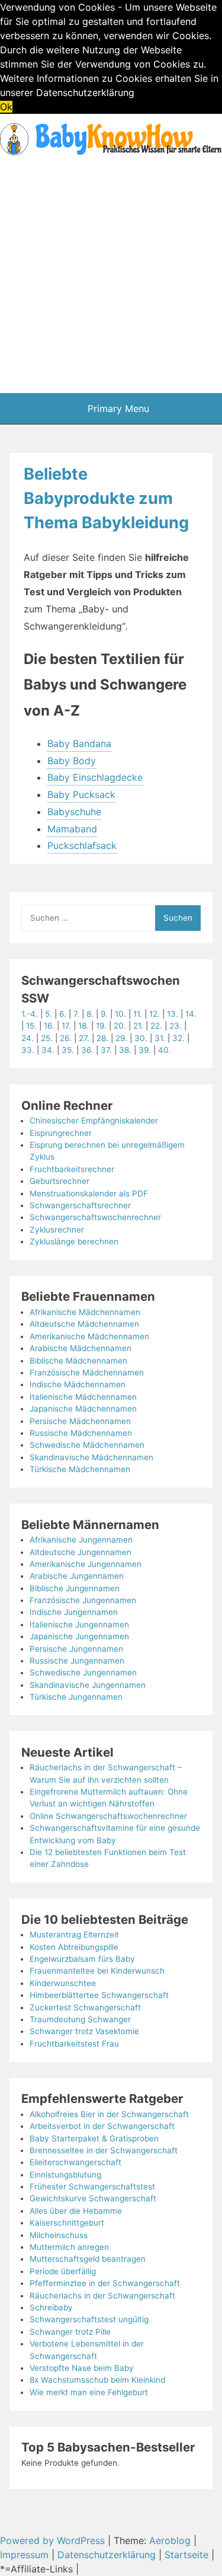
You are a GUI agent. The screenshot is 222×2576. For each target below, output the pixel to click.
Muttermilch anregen (69, 2247)
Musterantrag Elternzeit (74, 1935)
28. (102, 1038)
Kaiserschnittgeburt (67, 2223)
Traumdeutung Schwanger (80, 2019)
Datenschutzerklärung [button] (85, 92)
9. (105, 1014)
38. (125, 1050)
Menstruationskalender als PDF (89, 1193)
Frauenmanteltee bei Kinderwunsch (97, 1971)
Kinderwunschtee (63, 1983)
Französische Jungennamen (83, 1600)
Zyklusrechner (57, 1230)
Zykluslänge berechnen (74, 1241)
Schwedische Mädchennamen (87, 1445)
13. (173, 1014)
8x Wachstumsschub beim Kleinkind (97, 2380)
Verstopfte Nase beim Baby (82, 2368)
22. (156, 1026)
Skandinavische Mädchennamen (91, 1457)
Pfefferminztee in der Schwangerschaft (105, 2283)
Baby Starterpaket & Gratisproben (94, 2138)
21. (138, 1026)
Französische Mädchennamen (87, 1372)
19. (101, 1026)
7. (78, 1014)
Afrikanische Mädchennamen (85, 1312)
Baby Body (72, 761)
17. (66, 1026)
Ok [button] (6, 107)
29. (121, 1038)
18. (83, 1026)
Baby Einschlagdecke (95, 777)
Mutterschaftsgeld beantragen (88, 2259)
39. (145, 1050)
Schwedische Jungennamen (83, 1672)
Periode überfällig (63, 2271)
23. (176, 1026)
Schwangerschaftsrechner (80, 1205)
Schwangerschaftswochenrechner (95, 1217)
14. (191, 1014)
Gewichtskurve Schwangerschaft (93, 2198)
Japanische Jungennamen (79, 1636)
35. (68, 1050)
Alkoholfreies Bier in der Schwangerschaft (109, 2114)
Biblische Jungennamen (75, 1588)
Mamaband (72, 829)
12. (155, 1014)
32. (178, 1038)
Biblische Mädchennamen (78, 1361)
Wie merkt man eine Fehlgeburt (89, 2392)
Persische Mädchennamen (80, 1421)
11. (138, 1014)
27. (84, 1038)
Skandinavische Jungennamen (88, 1685)
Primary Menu (117, 408)
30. (141, 1038)
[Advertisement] (111, 276)
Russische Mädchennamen (81, 1433)
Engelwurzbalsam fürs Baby (82, 1959)
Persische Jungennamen (76, 1649)
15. (31, 1026)
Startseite (186, 2555)
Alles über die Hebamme (76, 2211)
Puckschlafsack (82, 845)
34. (48, 1050)
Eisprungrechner (61, 1133)
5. (50, 1014)
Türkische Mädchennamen (80, 1469)
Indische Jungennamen (74, 1612)
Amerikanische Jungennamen (86, 1564)
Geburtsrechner (59, 1181)
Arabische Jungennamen (77, 1576)
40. (165, 1050)
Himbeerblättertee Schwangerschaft (99, 1995)
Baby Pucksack (81, 794)
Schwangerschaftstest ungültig (89, 2319)
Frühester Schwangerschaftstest (92, 2186)
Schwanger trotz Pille (70, 2332)
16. (49, 1026)
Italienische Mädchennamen (83, 1397)
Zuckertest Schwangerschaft (85, 2007)
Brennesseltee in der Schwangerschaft (104, 2150)
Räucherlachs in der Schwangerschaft (102, 2296)
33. (28, 1050)
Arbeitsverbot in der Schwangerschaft (102, 2126)
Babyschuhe (74, 812)
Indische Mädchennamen (78, 1384)
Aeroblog (170, 2540)
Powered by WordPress (54, 2540)
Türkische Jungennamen (76, 1697)
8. (91, 1014)
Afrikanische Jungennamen (81, 1540)
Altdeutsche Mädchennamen (84, 1324)
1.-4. (30, 1014)
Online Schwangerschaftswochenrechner (108, 1816)
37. (106, 1050)
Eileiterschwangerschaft (75, 2162)
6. (64, 1014)
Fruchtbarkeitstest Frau (74, 2044)
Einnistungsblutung (65, 2175)
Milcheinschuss (59, 2235)
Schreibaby (51, 2307)
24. (28, 1038)
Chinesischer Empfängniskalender (94, 1121)
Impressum (24, 2555)
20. (120, 1026)
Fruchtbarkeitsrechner (72, 1169)
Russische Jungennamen (77, 1661)
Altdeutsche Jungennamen (81, 1552)
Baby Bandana (79, 743)
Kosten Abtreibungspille (74, 1947)
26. (66, 1038)
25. (47, 1038)
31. (160, 1038)
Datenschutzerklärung (107, 2555)
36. (87, 1050)
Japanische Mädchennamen (83, 1409)
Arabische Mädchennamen (81, 1348)
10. (122, 1014)
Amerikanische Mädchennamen (89, 1336)
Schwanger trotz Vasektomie (84, 2031)
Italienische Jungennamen (79, 1624)
